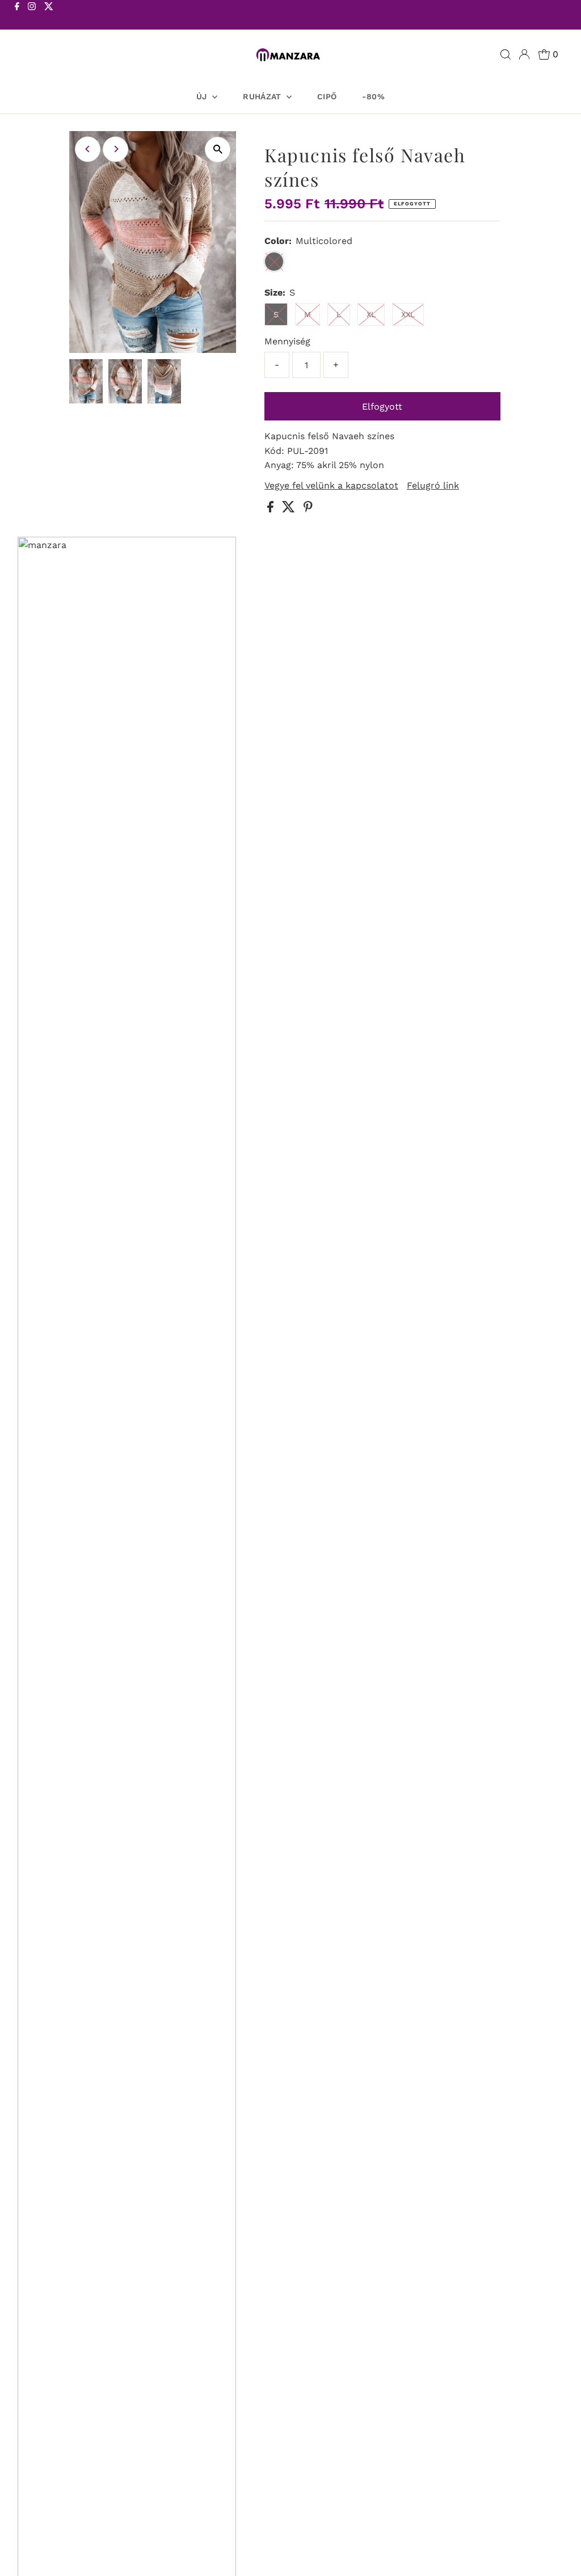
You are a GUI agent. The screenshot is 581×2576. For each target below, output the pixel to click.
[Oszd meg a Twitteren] (290, 509)
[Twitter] (49, 16)
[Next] (115, 149)
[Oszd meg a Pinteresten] (308, 509)
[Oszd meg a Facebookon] (272, 509)
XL (371, 314)
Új (203, 96)
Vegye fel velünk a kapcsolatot (331, 486)
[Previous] (88, 149)
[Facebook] (17, 16)
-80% (373, 96)
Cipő (327, 96)
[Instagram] (32, 16)
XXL (408, 314)
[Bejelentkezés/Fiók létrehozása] (524, 54)
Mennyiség (287, 341)
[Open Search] (506, 54)
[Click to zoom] (218, 150)
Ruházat (263, 96)
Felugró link (433, 486)
